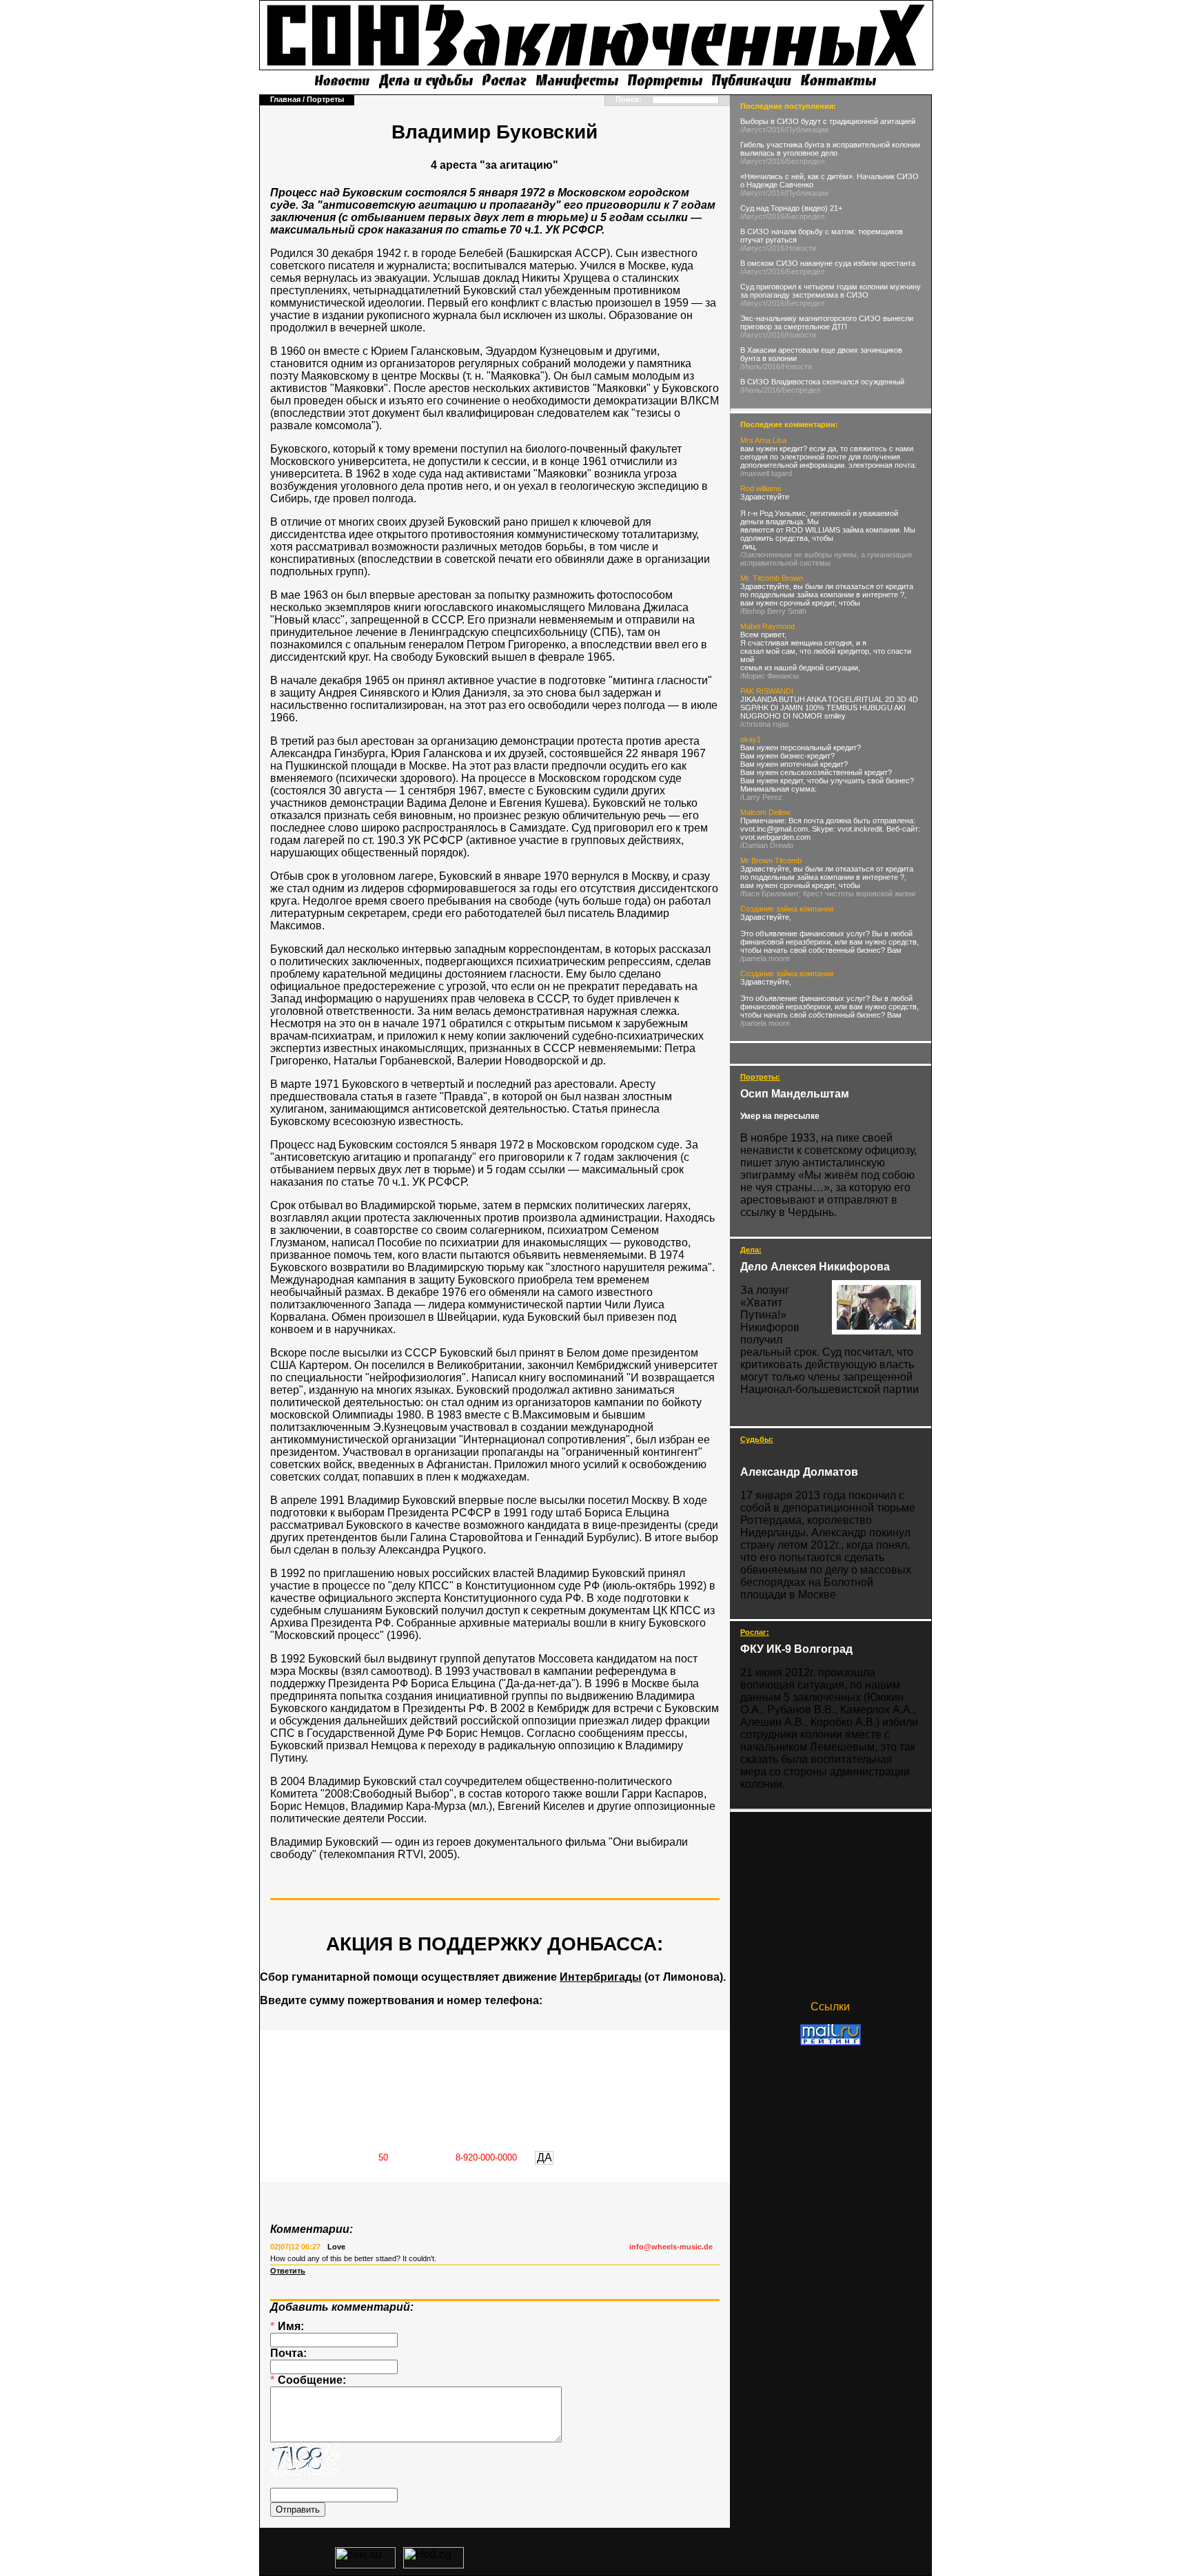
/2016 (775, 130)
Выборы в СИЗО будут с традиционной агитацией (828, 121)
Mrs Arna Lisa (763, 440)
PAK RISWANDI (767, 691)
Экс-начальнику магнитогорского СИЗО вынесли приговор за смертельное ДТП (827, 322)
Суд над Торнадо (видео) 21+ (791, 208)
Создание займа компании (787, 909)
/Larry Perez (761, 797)
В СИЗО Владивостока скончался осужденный (822, 382)
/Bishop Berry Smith (773, 611)
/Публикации (806, 130)
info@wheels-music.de (671, 2247)
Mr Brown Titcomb (771, 861)
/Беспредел (804, 161)
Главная (285, 99)
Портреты (325, 99)
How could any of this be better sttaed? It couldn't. (353, 2258)
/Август (753, 130)
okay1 (751, 739)
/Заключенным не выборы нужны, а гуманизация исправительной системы (826, 559)
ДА (544, 2157)
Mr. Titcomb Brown (772, 578)
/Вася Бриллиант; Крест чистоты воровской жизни (828, 894)
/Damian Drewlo (767, 845)
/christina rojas (765, 724)
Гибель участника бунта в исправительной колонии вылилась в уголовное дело (830, 149)
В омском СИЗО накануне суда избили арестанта (828, 263)
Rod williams (761, 488)
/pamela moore (765, 958)
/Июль (751, 367)
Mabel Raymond (767, 626)
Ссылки (830, 2007)
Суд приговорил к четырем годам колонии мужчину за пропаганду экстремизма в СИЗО (831, 291)
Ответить (288, 2271)
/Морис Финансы (770, 676)
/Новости (800, 248)
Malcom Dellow (765, 812)
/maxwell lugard (766, 473)
